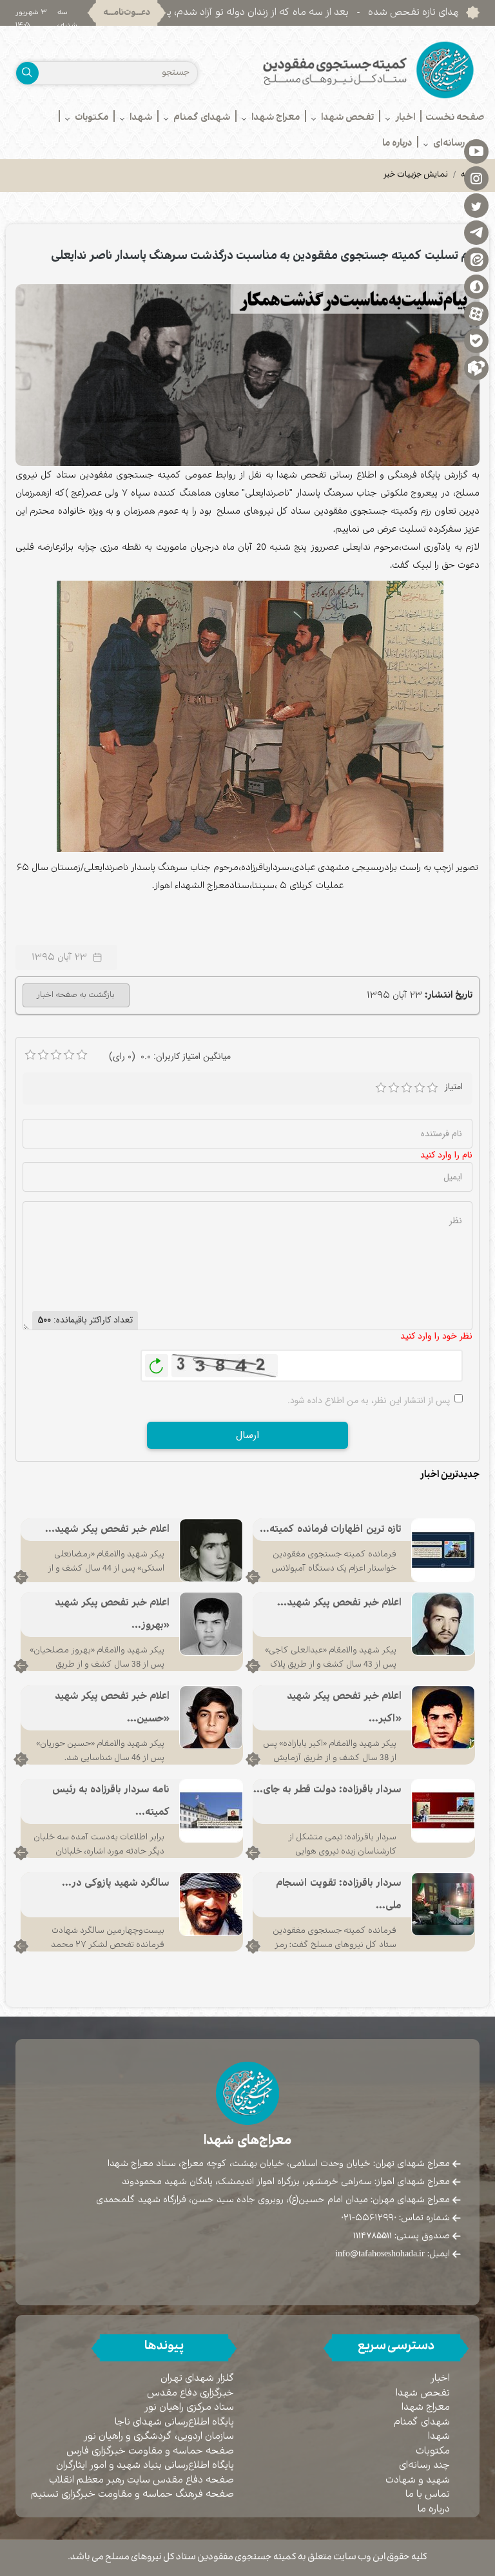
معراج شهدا (426, 2407)
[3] (407, 1088)
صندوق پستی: (402, 2236)
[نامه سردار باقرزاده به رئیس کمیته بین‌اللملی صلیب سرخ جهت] (211, 1810)
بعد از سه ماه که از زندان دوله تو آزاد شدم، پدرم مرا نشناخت (305, 13)
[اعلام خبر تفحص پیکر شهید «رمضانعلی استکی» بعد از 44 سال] (211, 1550)
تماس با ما (428, 2494)
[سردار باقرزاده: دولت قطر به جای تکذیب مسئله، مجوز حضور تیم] (443, 1810)
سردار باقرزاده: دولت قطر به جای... (327, 1790)
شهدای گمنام (422, 2422)
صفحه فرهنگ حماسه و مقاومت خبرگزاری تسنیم (132, 2494)
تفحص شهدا (423, 2393)
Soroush (476, 286)
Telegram (476, 232)
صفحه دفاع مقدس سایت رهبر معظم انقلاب (141, 2480)
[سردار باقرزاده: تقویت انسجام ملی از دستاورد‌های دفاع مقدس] (443, 1904)
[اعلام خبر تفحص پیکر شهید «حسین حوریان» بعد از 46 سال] (211, 1717)
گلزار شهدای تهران (197, 2378)
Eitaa (476, 259)
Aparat (476, 313)
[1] (381, 1088)
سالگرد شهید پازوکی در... (116, 1884)
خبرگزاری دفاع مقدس (190, 2393)
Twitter (476, 205)
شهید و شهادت (418, 2480)
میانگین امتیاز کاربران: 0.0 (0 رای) (170, 1056)
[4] (420, 1088)
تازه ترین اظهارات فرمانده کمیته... (331, 1530)
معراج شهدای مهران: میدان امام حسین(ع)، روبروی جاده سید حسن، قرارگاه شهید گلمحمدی (273, 2200)
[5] (432, 1088)
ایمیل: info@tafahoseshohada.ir (393, 2254)
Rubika (476, 367)
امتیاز (454, 1087)
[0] (30, 1055)
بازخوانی (157, 1362)
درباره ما (434, 2509)
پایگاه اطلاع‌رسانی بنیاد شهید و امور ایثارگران (145, 2465)
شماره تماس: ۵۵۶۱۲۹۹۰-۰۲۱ (395, 2218)
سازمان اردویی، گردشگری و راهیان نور (159, 2436)
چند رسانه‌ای (424, 2465)
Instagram (476, 178)
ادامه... (253, 1577)
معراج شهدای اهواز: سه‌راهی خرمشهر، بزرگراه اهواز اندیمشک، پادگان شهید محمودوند (286, 2182)
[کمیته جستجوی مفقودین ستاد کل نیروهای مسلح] (368, 70)
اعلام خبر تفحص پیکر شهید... (107, 1530)
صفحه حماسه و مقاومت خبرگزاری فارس (150, 2451)
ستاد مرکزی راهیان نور (189, 2407)
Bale (476, 340)
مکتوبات (433, 2451)
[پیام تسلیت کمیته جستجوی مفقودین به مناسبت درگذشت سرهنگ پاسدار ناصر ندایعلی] (247, 375)
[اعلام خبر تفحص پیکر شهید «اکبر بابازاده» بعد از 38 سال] (443, 1717)
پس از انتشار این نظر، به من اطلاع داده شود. (369, 1400)
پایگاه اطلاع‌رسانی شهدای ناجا (174, 2422)
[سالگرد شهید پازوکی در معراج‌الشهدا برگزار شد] (211, 1904)
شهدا (439, 2436)
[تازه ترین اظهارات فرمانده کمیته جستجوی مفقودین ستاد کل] (443, 1550)
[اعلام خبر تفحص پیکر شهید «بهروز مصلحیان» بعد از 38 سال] (211, 1623)
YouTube (476, 151)
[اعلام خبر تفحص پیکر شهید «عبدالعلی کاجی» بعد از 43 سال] (443, 1623)
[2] (394, 1088)
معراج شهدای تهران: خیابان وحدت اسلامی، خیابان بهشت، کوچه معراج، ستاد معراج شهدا (279, 2164)
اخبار (440, 2378)
